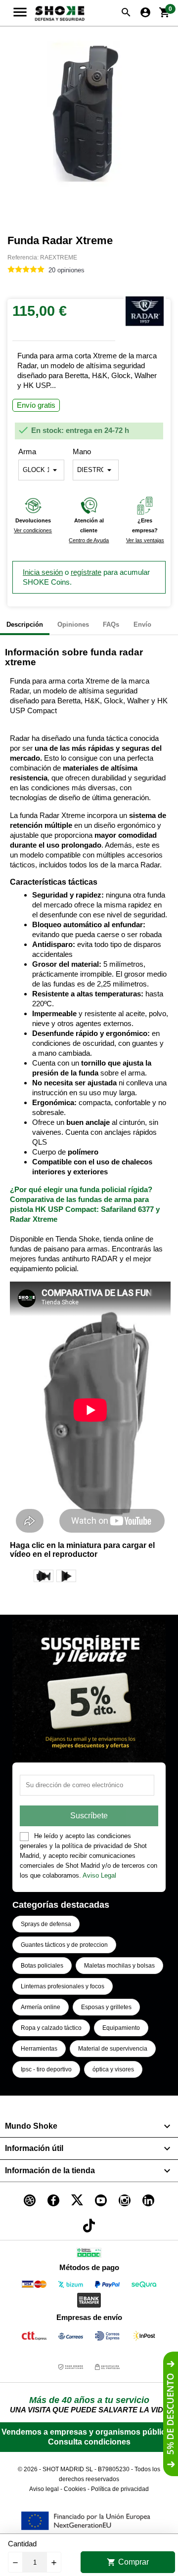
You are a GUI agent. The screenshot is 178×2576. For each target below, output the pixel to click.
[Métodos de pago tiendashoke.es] (34, 2286)
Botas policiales (42, 1966)
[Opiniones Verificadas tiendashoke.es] (89, 2254)
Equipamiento (121, 2028)
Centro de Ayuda (89, 540)
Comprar (128, 2562)
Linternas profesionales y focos (63, 1986)
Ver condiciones (33, 530)
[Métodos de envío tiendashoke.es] (34, 2338)
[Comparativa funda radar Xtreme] (44, 1576)
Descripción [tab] (25, 624)
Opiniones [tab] (73, 624)
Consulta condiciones (89, 2442)
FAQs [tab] (111, 624)
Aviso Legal (99, 1875)
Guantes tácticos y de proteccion (64, 1945)
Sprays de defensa (46, 1924)
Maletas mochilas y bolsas (119, 1966)
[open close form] (171, 2414)
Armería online (41, 2007)
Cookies (75, 2489)
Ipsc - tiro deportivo (46, 2069)
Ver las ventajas (145, 540)
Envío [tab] (142, 624)
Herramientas (39, 2049)
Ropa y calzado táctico (51, 2028)
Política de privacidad (120, 2489)
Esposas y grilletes (106, 2007)
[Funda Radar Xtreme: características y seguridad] (66, 1576)
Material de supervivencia (113, 2049)
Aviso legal (44, 2489)
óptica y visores (113, 2069)
